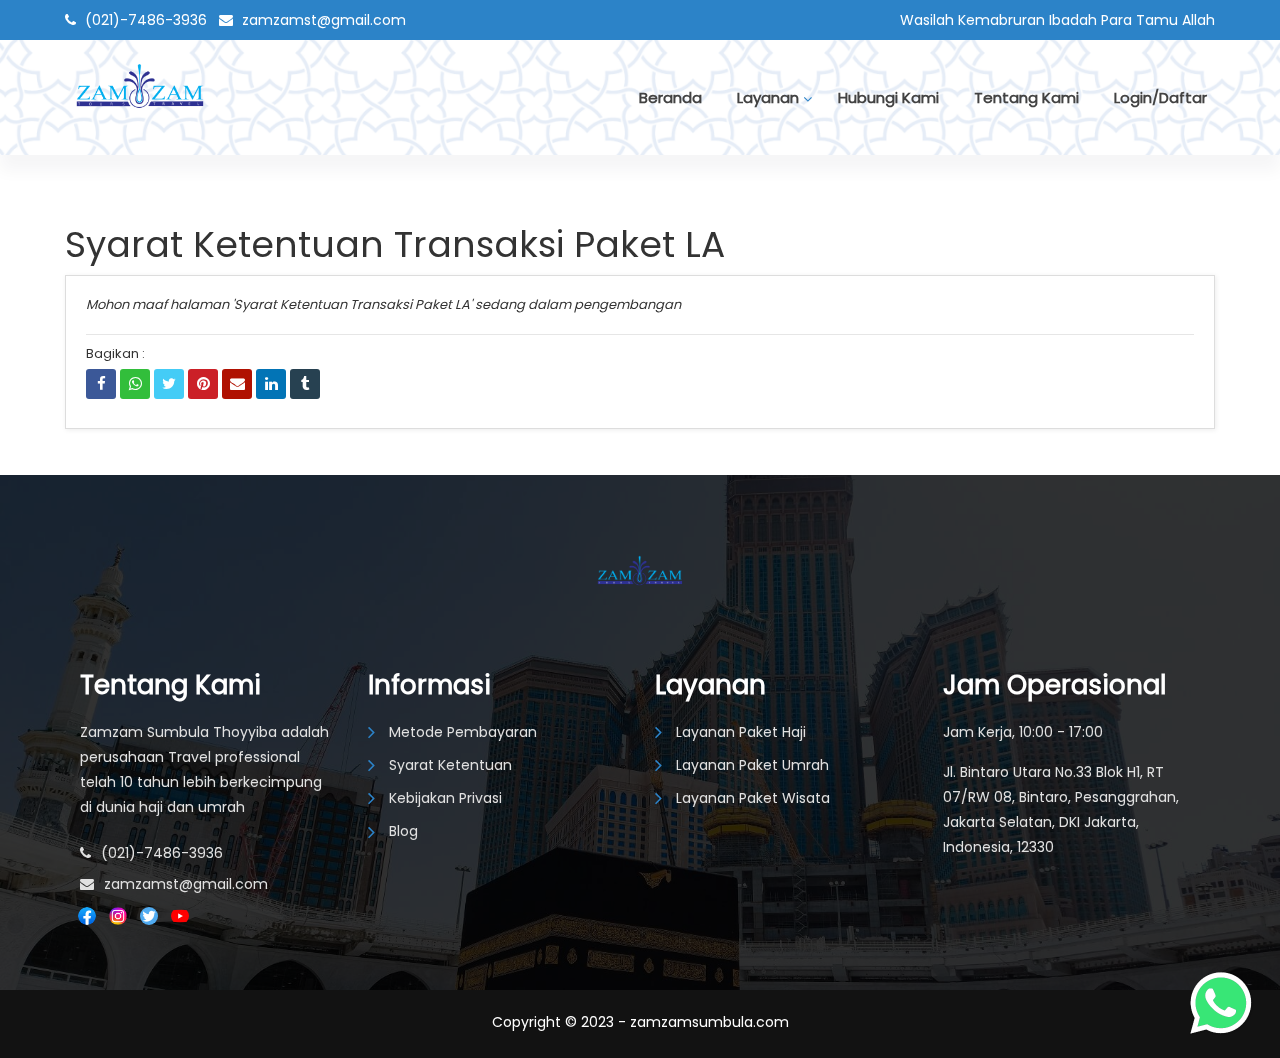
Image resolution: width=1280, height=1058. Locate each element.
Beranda (670, 97)
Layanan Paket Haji (741, 732)
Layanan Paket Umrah (752, 765)
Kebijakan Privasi (445, 798)
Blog (403, 831)
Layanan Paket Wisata (753, 798)
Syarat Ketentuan (450, 765)
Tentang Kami (1026, 97)
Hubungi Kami (888, 97)
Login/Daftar (1160, 97)
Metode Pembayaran (463, 732)
